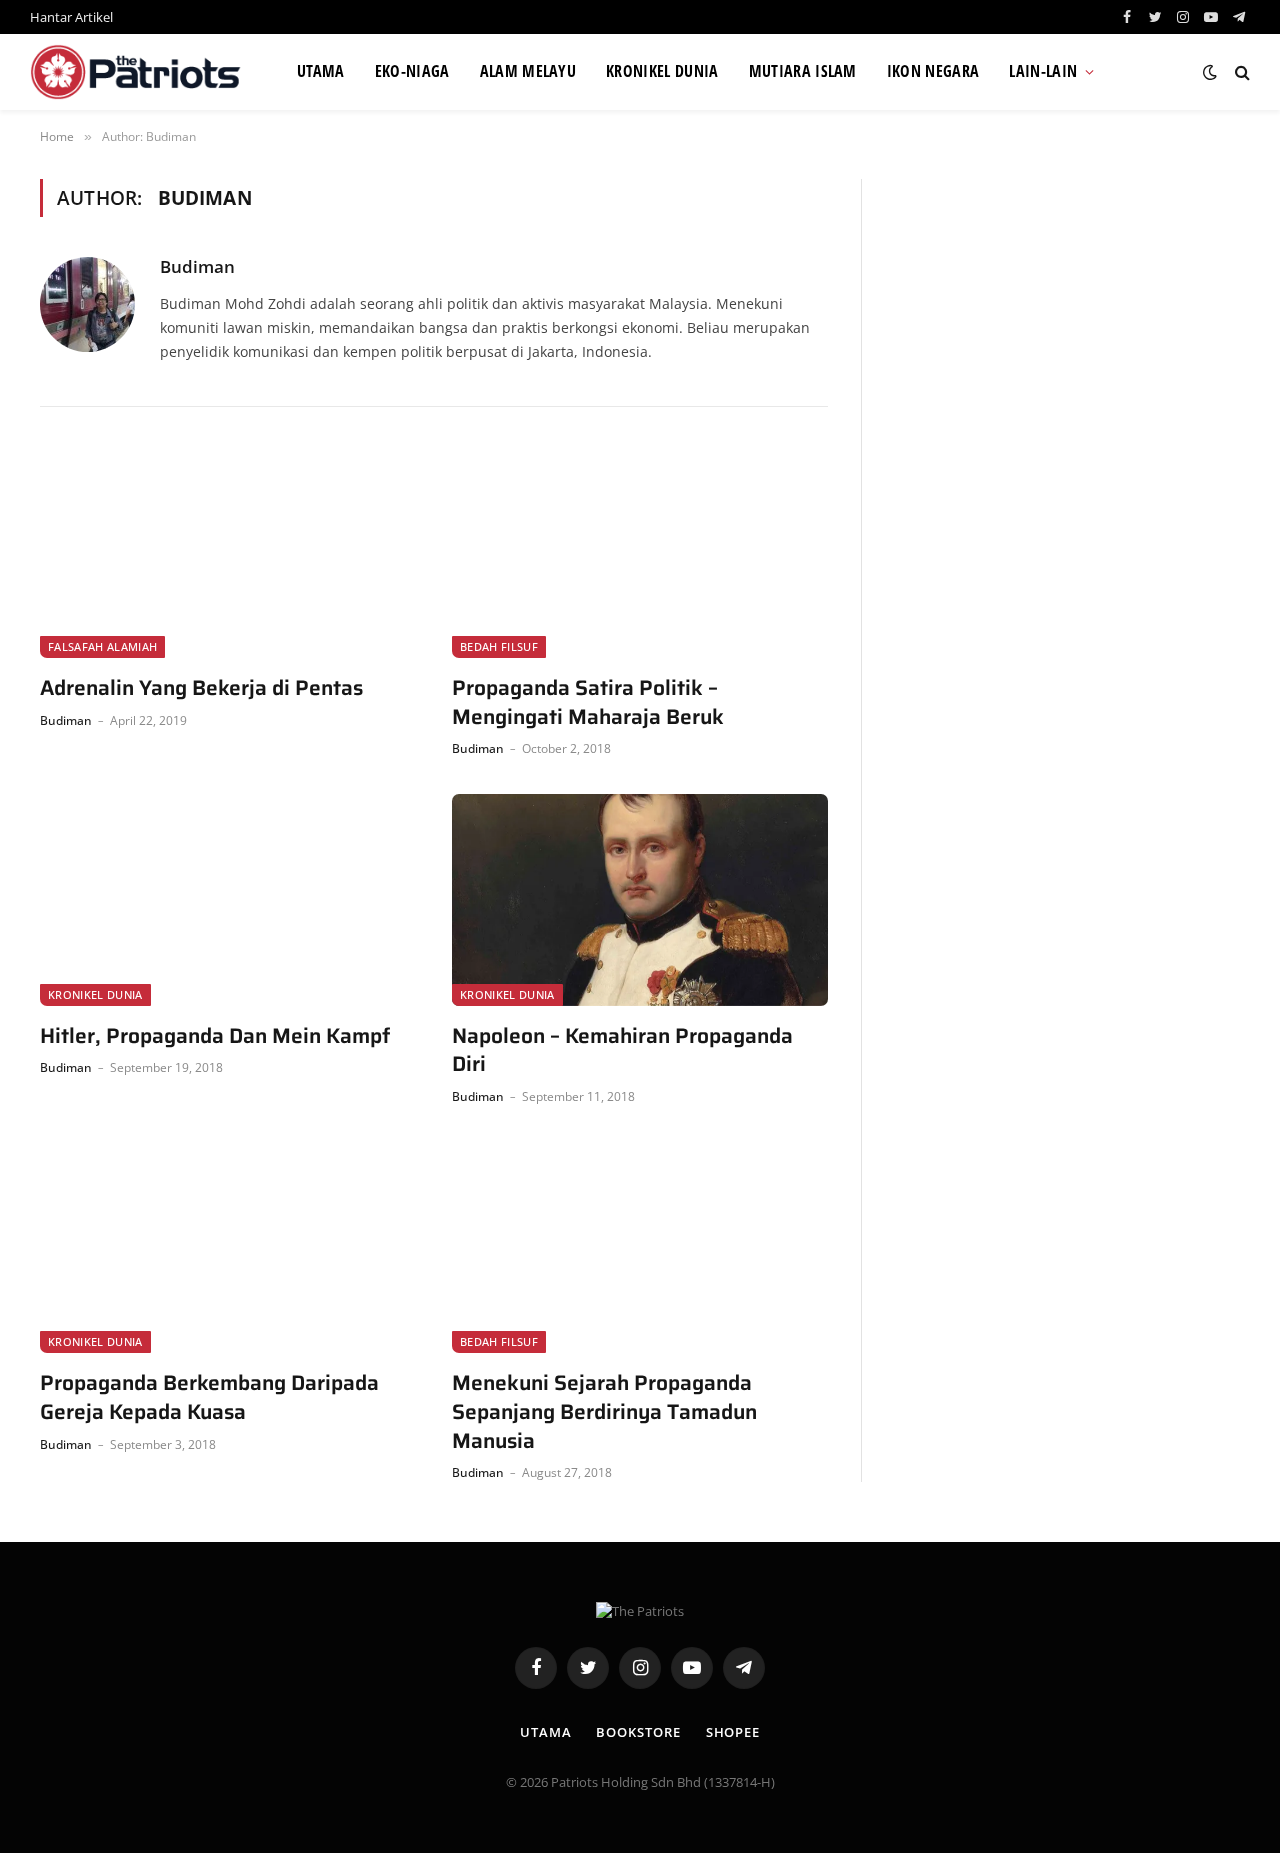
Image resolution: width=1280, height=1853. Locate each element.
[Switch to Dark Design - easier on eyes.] (1210, 72)
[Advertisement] (1066, 319)
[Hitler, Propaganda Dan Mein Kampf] (228, 900)
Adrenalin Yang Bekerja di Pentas (201, 688)
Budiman (197, 267)
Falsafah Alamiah (102, 646)
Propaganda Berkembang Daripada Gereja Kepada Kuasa (209, 1397)
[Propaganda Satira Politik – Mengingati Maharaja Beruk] (640, 553)
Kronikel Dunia (662, 71)
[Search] (1240, 72)
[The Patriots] (138, 72)
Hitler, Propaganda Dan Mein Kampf (215, 1036)
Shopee (733, 1732)
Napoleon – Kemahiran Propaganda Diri (622, 1050)
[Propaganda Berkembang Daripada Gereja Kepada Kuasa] (228, 1248)
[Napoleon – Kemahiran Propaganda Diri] (640, 900)
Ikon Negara (933, 71)
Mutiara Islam (803, 71)
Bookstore (638, 1732)
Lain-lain (1043, 71)
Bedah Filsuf (499, 646)
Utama (321, 71)
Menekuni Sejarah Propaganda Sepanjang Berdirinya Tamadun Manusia (604, 1412)
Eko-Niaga (412, 71)
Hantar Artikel (71, 17)
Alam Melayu (528, 71)
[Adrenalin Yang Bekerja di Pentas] (228, 553)
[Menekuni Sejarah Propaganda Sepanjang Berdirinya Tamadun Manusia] (640, 1248)
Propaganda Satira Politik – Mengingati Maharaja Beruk (588, 702)
